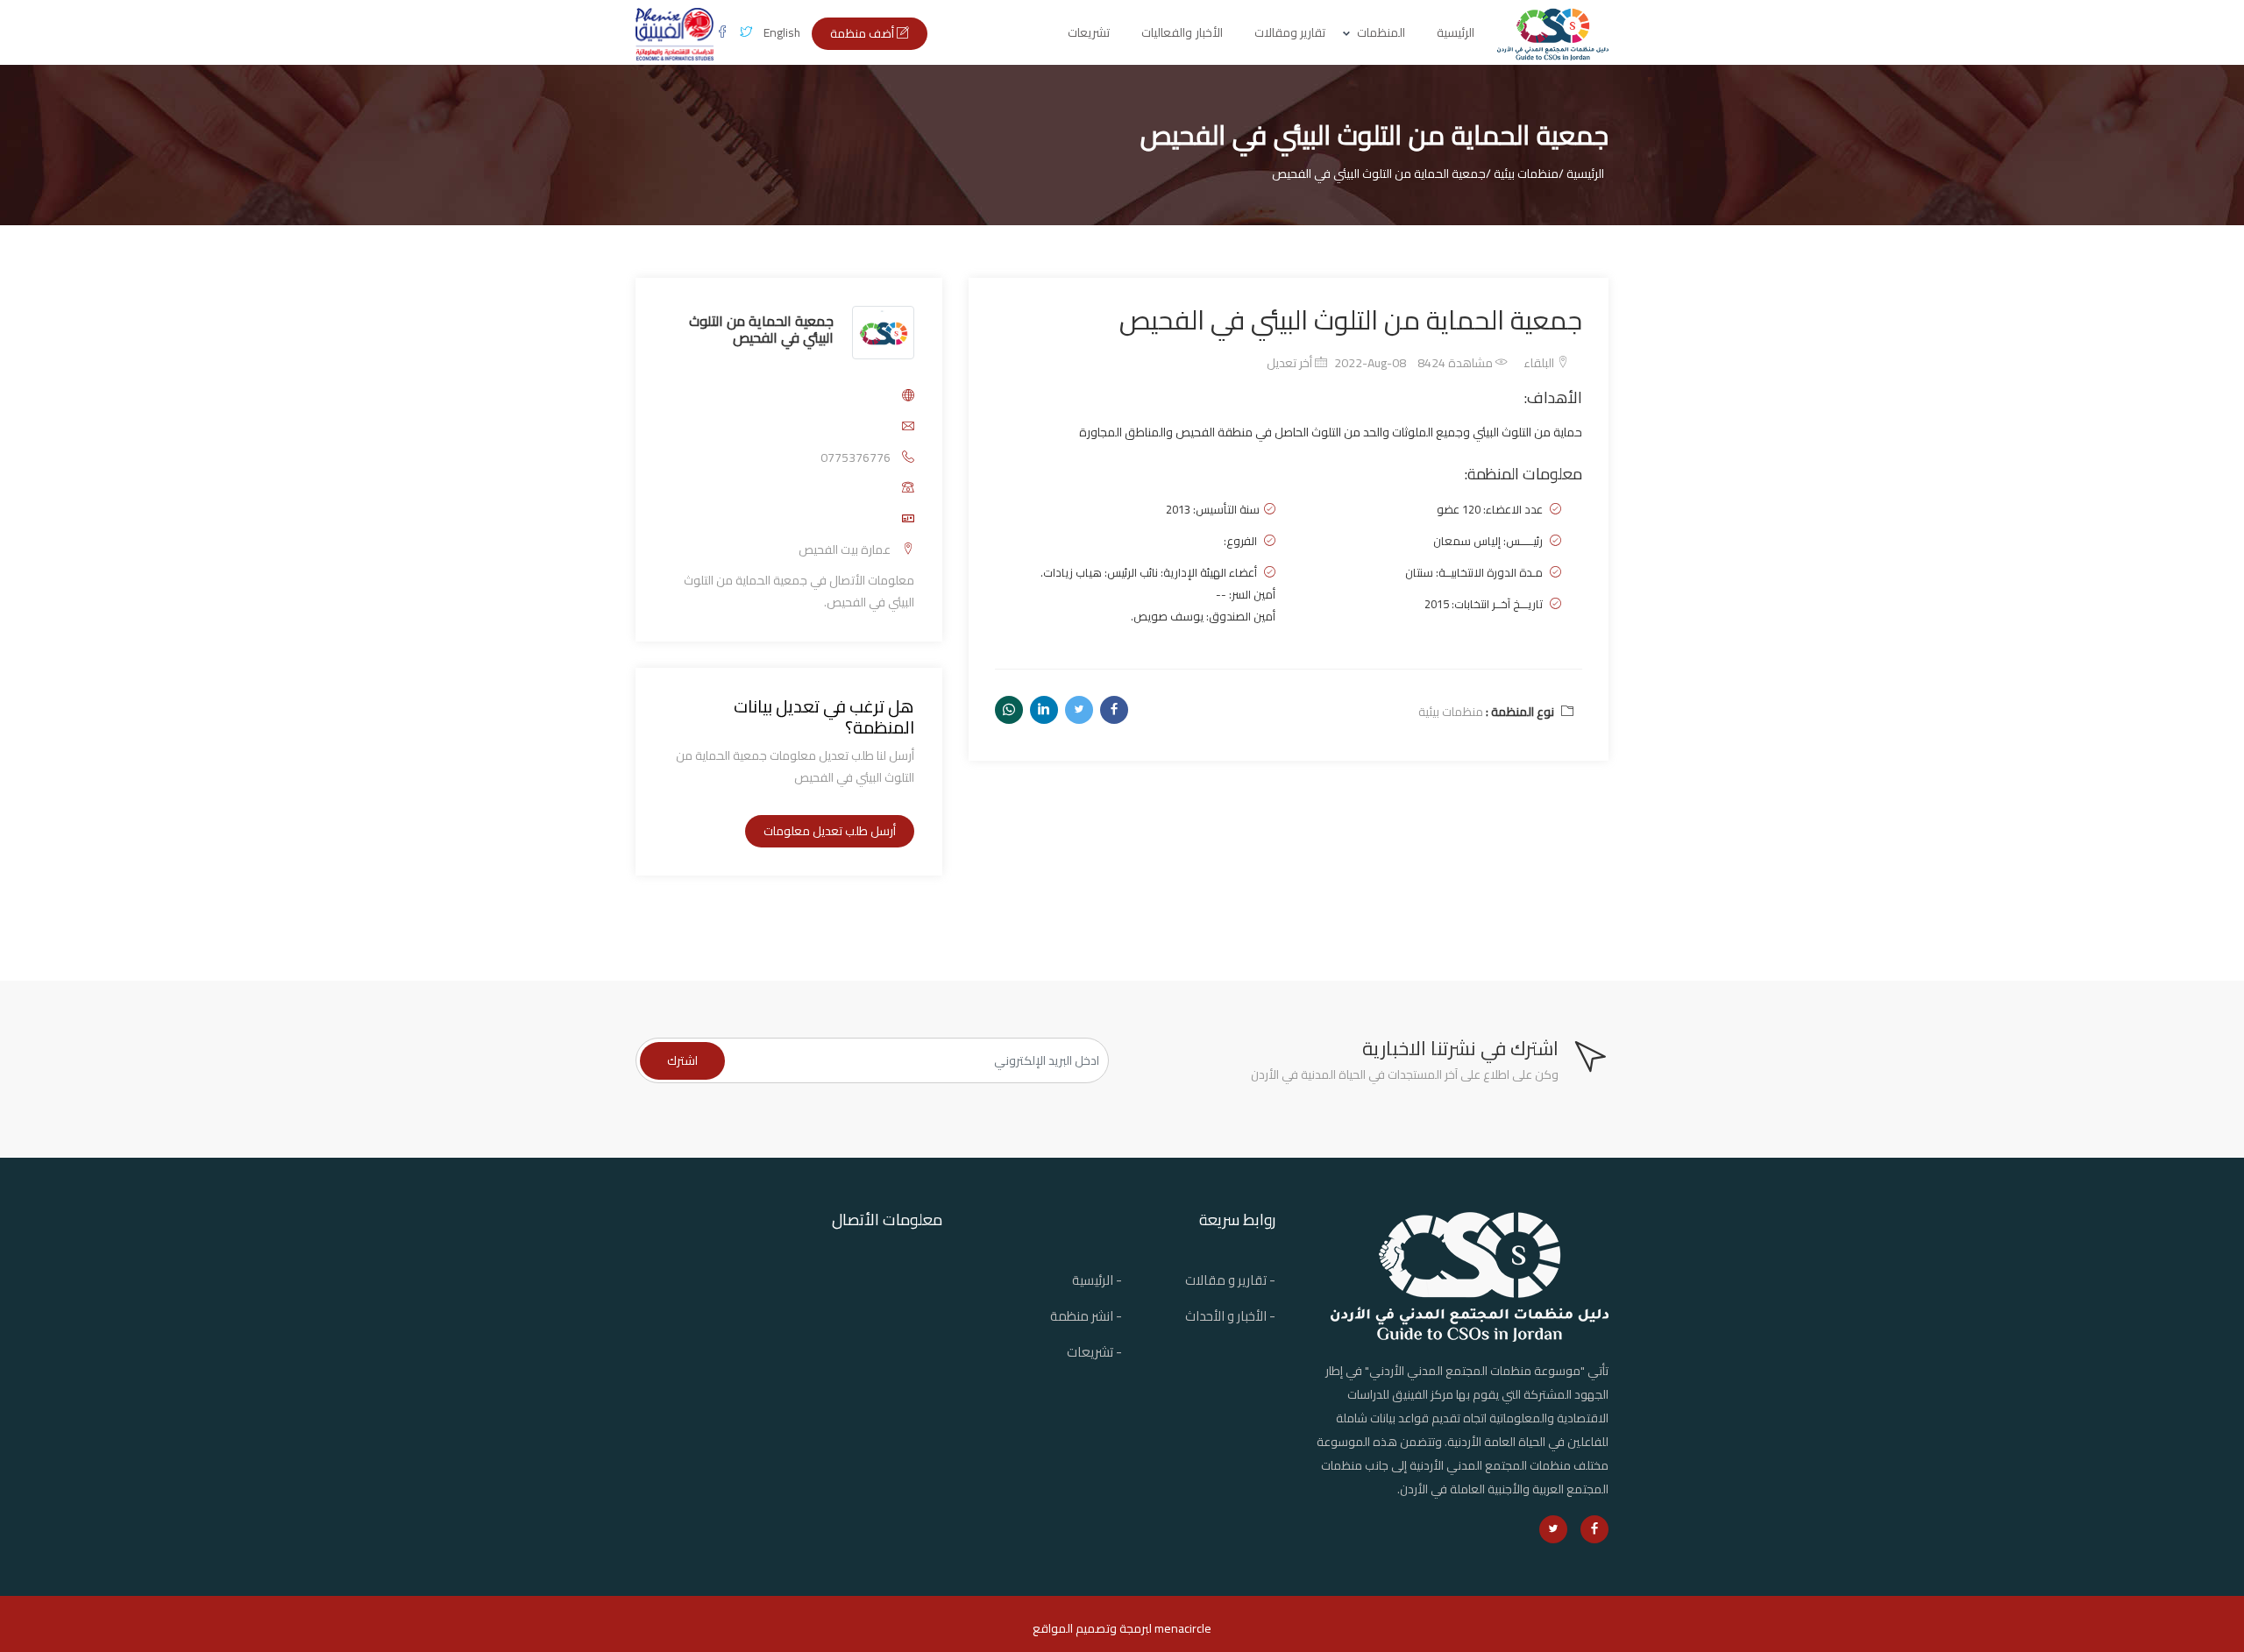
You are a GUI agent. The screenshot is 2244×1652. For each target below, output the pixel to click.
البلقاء (1540, 363)
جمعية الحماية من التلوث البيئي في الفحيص (761, 328)
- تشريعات (1094, 1352)
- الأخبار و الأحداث (1230, 1316)
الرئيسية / (1581, 174)
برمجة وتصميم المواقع (1090, 1628)
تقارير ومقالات (1290, 32)
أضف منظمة (863, 33)
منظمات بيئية (1451, 712)
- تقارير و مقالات (1230, 1280)
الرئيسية (1456, 32)
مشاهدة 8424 (1456, 363)
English (782, 32)
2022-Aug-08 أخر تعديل (1336, 363)
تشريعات (1089, 32)
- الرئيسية (1097, 1280)
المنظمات (1381, 32)
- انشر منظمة (1086, 1316)
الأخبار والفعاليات (1182, 32)
